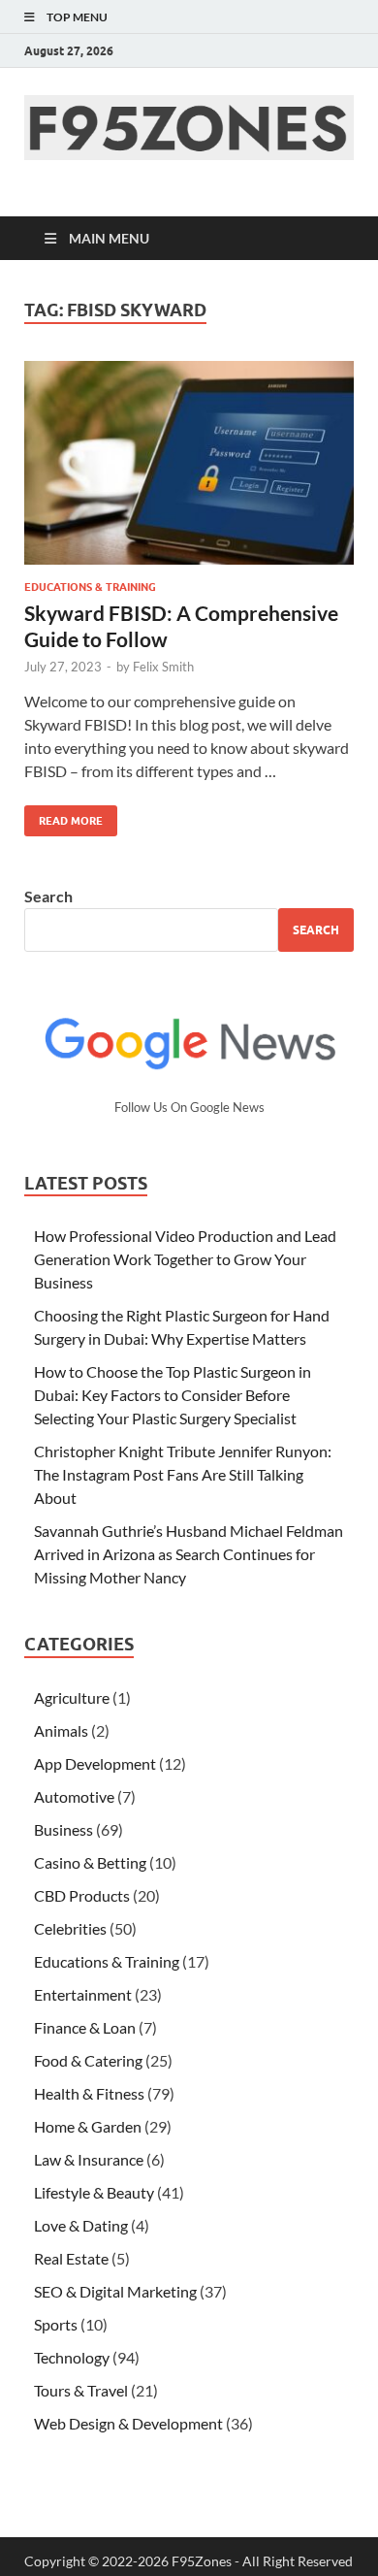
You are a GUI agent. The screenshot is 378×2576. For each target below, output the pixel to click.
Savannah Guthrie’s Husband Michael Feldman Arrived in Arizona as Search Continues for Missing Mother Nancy (189, 1554)
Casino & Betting (90, 1862)
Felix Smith (163, 667)
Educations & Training (90, 587)
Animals (61, 1730)
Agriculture (72, 1697)
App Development (95, 1763)
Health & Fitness (89, 2093)
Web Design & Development (128, 2423)
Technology (72, 2357)
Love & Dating (81, 2225)
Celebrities (70, 1928)
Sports (56, 2324)
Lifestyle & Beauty (94, 2192)
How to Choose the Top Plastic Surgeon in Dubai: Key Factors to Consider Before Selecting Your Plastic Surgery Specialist (173, 1395)
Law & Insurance (89, 2159)
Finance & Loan (85, 2027)
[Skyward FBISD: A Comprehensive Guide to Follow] (189, 463)
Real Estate (71, 2258)
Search (48, 896)
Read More (63, 816)
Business (63, 1829)
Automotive (74, 1796)
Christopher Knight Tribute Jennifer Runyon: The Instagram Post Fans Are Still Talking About (183, 1474)
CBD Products (82, 1895)
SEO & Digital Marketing (115, 2291)
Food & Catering (88, 2060)
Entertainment (83, 1994)
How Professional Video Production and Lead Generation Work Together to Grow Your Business (185, 1259)
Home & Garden (88, 2126)
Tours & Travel (81, 2390)
